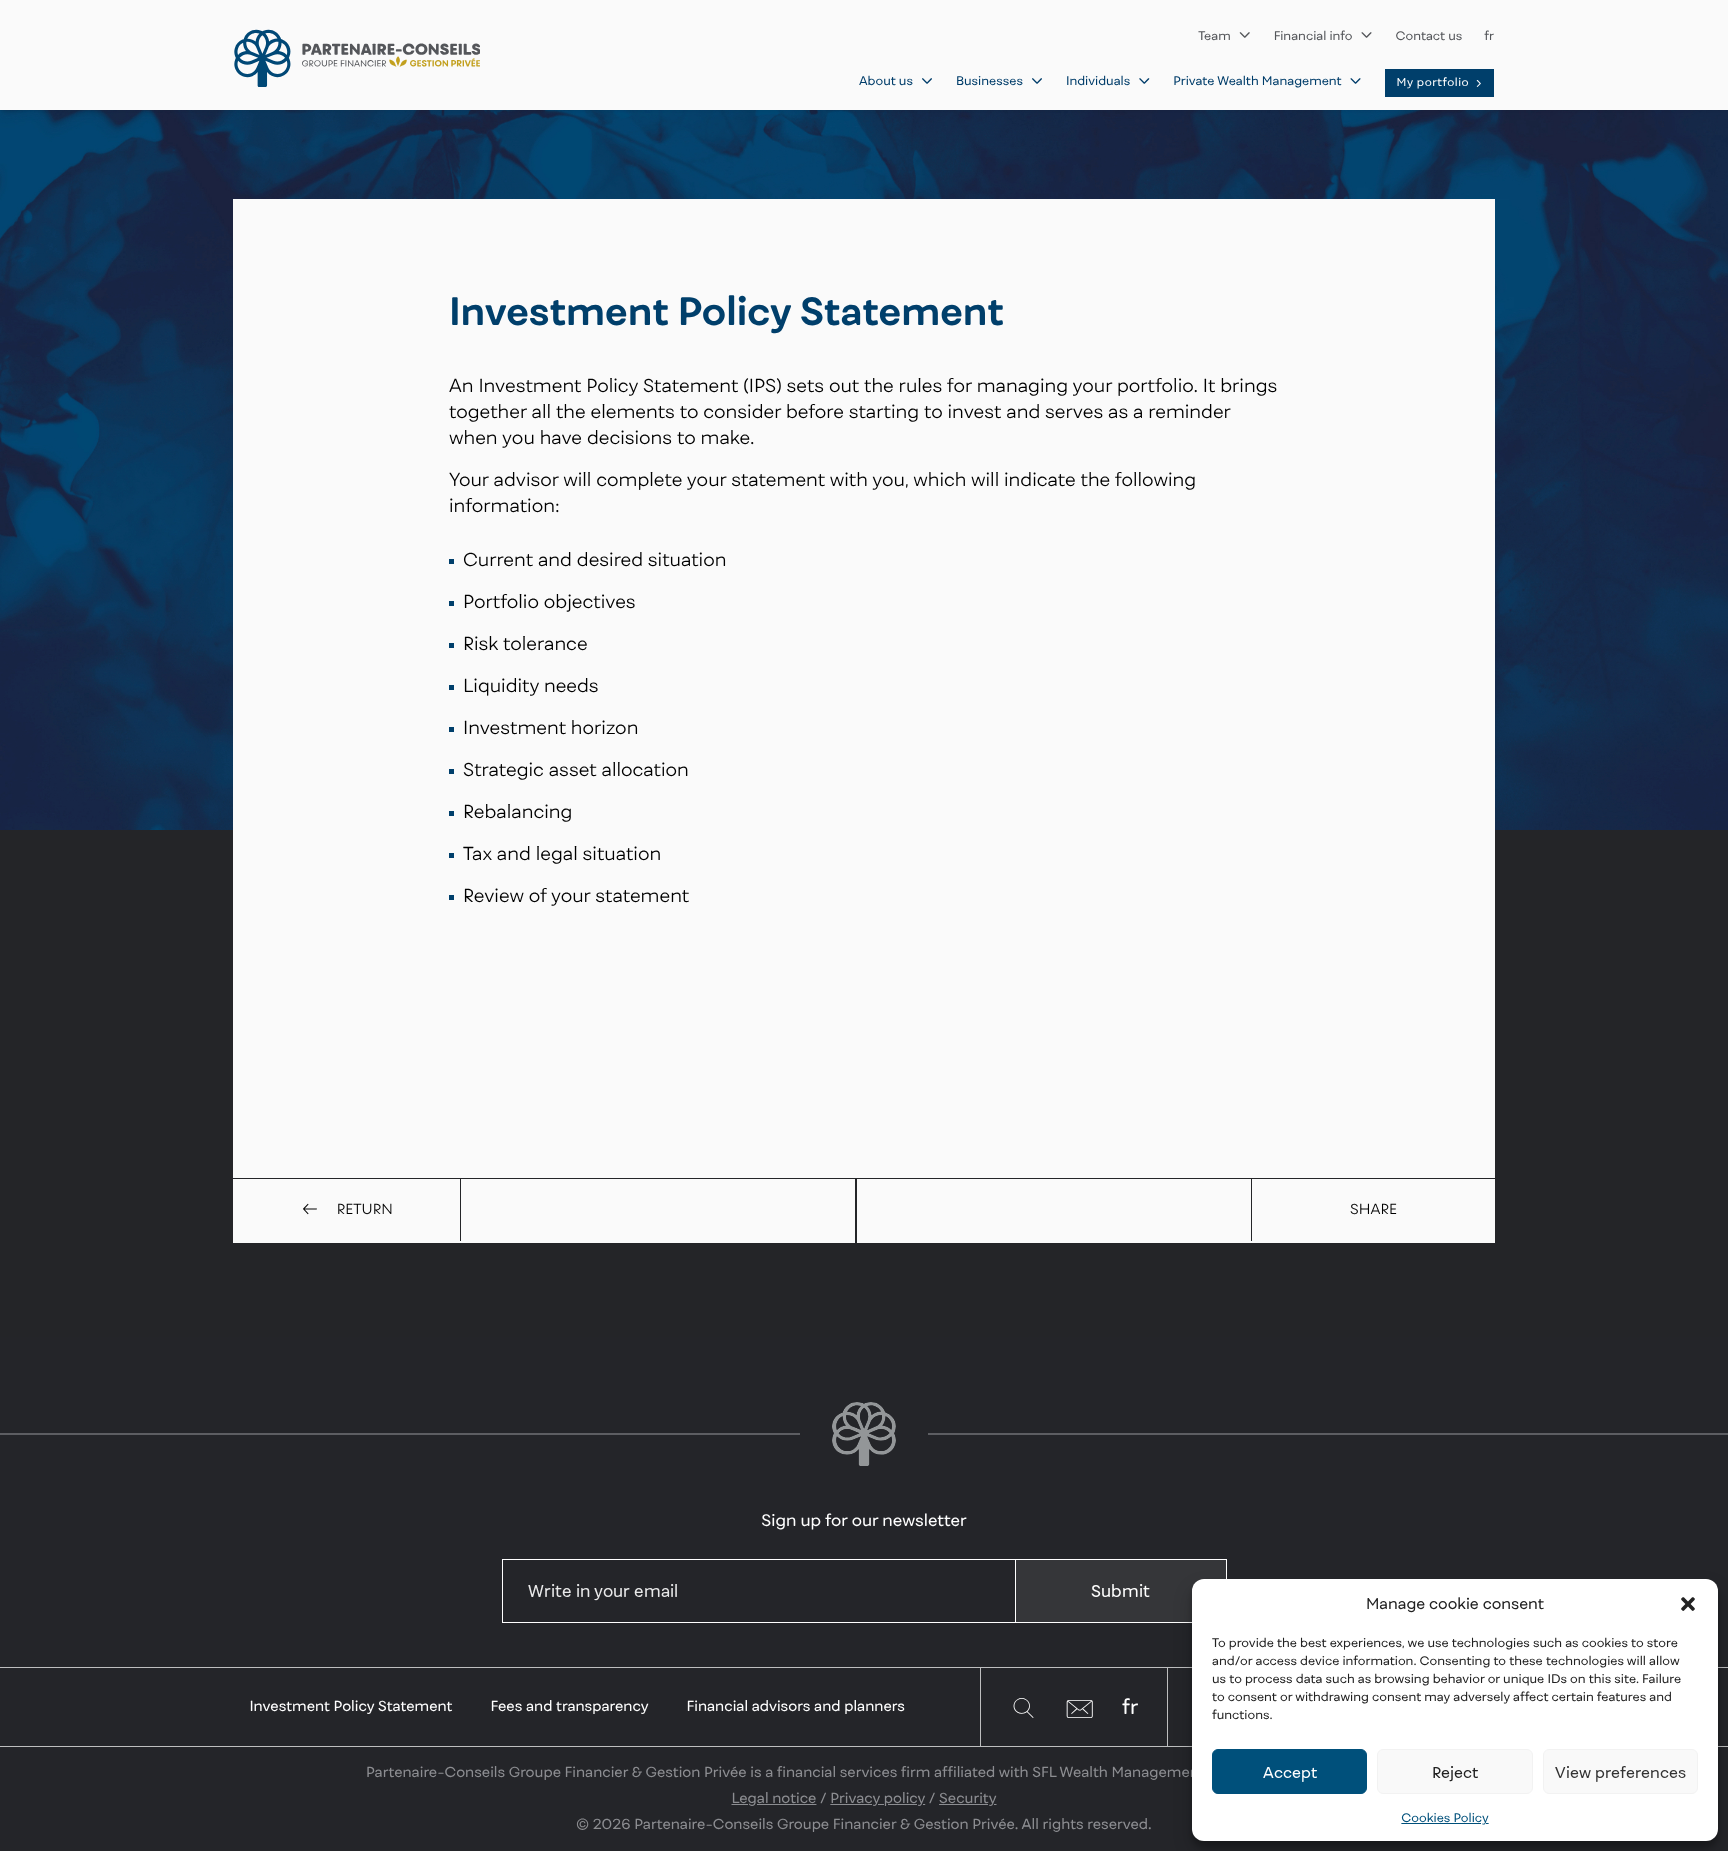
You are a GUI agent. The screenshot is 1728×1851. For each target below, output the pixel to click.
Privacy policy (877, 1798)
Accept (1290, 1772)
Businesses (989, 80)
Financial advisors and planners (796, 1706)
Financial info (1313, 35)
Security (967, 1798)
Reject (1455, 1772)
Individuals (1098, 80)
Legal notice (774, 1798)
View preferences (1620, 1772)
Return (365, 1209)
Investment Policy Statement (351, 1706)
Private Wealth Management (1257, 80)
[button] (1688, 1604)
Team (1214, 35)
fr (1489, 35)
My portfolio (1433, 82)
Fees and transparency (569, 1706)
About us (886, 80)
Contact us (1429, 35)
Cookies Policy (1444, 1817)
